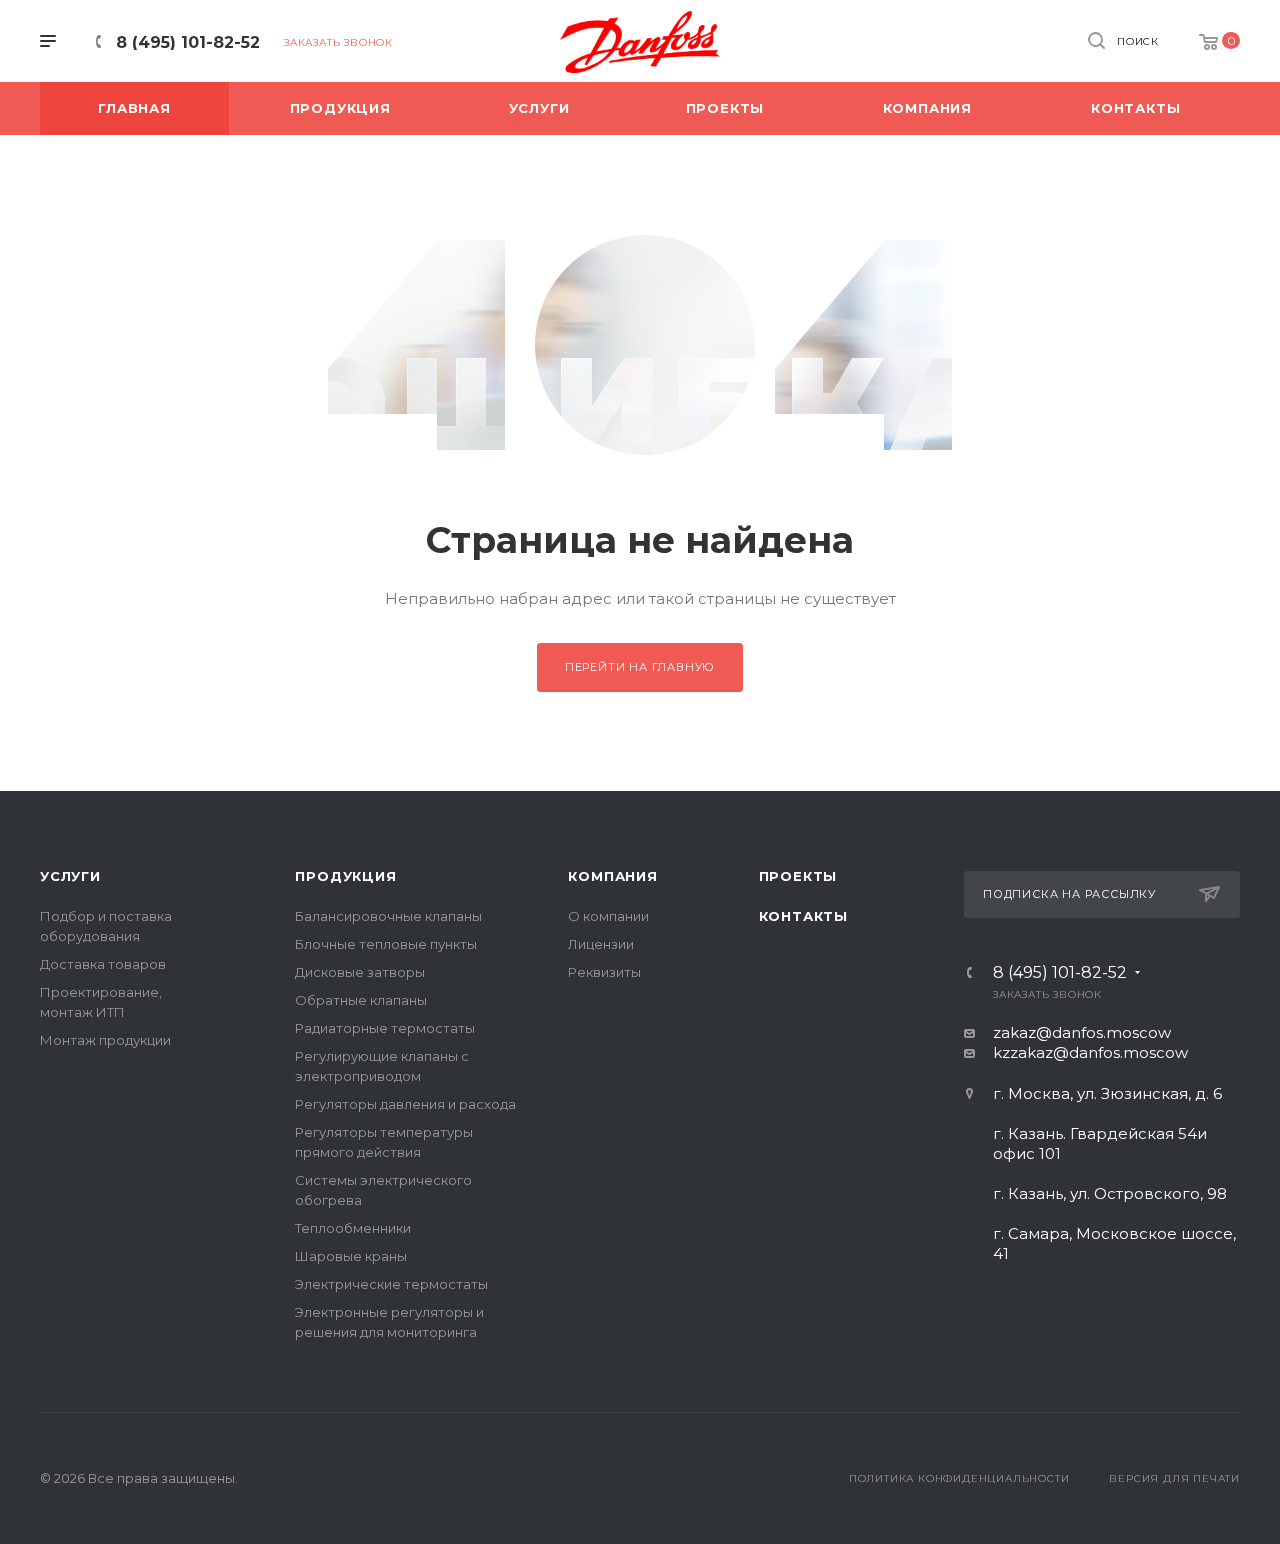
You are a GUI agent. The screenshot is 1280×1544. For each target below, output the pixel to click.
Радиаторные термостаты (385, 1028)
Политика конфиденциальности (959, 1478)
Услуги (70, 876)
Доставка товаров (103, 964)
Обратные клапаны (361, 1000)
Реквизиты (604, 972)
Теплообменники (353, 1228)
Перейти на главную (640, 667)
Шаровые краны (351, 1256)
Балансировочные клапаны (388, 916)
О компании (608, 916)
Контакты (803, 916)
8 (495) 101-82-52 (188, 42)
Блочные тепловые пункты (386, 944)
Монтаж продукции (105, 1040)
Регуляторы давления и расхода (405, 1104)
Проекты (798, 876)
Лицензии (601, 944)
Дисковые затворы (360, 972)
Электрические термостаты (391, 1284)
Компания (612, 876)
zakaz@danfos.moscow (1082, 1032)
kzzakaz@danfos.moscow (1090, 1052)
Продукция (345, 876)
